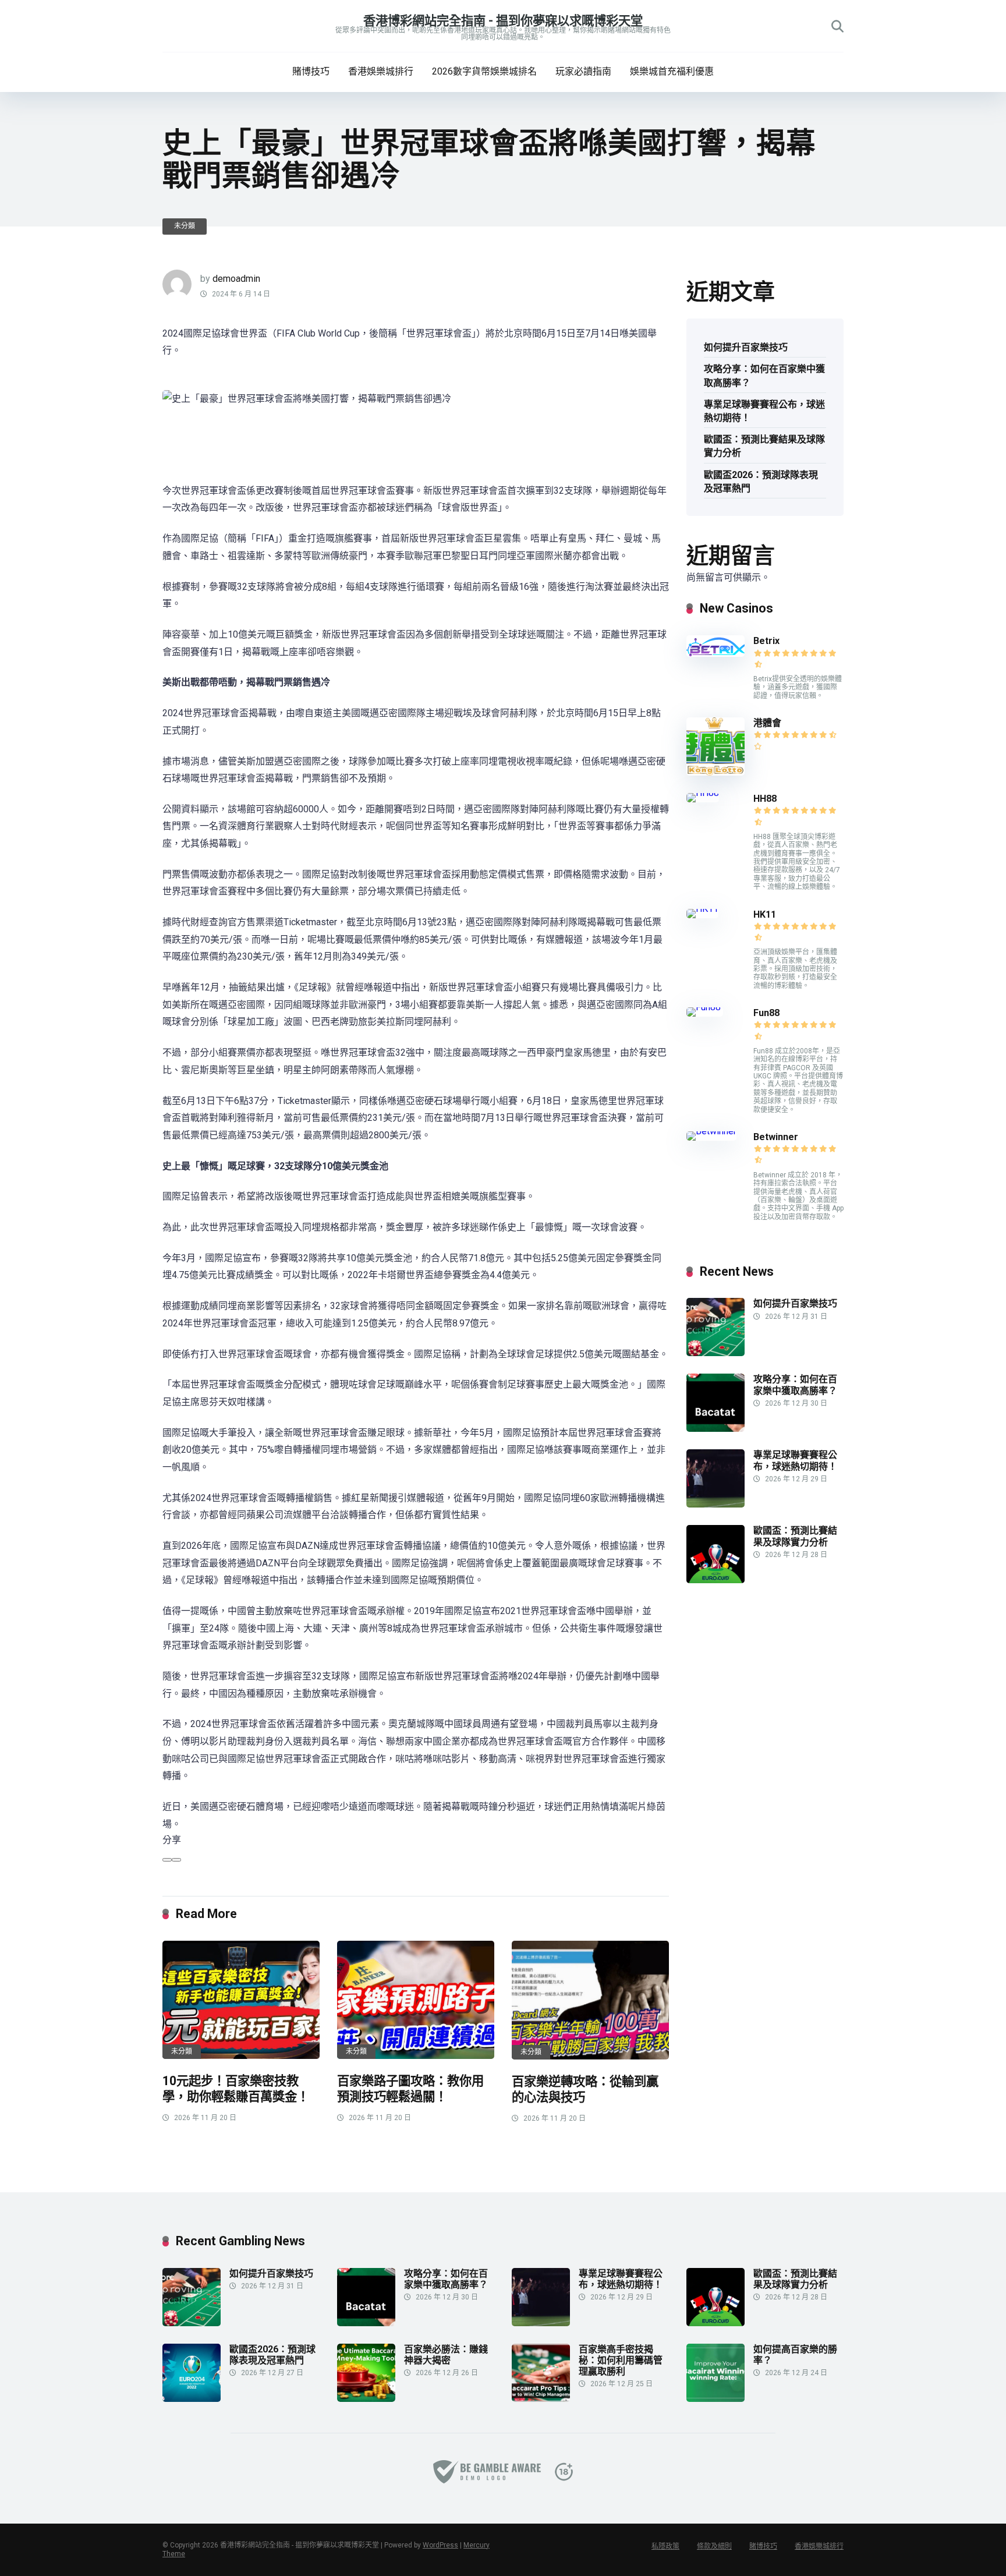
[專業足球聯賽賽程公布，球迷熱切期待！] (715, 1504)
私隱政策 (665, 2546)
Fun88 (768, 1013)
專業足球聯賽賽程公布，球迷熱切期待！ (764, 411)
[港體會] (715, 772)
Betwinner (776, 1137)
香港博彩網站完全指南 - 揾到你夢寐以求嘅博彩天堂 (503, 21)
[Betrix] (715, 654)
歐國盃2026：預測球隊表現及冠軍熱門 (761, 482)
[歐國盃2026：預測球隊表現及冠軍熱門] (192, 2399)
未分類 (185, 226)
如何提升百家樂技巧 (746, 347)
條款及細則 (714, 2546)
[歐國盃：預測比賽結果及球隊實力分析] (715, 1580)
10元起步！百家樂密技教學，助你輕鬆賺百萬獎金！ (236, 2089)
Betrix (766, 641)
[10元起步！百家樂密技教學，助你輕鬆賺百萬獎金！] (241, 2000)
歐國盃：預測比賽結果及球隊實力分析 (764, 446)
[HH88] (703, 793)
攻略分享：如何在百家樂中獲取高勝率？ (764, 376)
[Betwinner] (711, 1131)
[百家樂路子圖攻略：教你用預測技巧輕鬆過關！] (416, 2000)
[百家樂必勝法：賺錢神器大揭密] (366, 2399)
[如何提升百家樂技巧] (715, 1353)
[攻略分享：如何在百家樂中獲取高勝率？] (715, 1429)
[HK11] (702, 909)
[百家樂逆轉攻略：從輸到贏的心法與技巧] (590, 2000)
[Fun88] (705, 1007)
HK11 (765, 914)
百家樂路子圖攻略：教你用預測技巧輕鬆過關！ (410, 2089)
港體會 (767, 723)
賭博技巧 (311, 71)
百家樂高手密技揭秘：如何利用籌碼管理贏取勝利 (621, 2360)
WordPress (440, 2545)
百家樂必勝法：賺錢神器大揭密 (446, 2355)
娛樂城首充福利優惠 (672, 71)
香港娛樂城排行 (381, 71)
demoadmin (236, 279)
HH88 (765, 799)
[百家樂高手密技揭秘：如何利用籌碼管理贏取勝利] (541, 2399)
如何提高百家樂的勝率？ (795, 2355)
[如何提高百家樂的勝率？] (715, 2399)
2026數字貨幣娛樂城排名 (484, 71)
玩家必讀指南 (583, 71)
